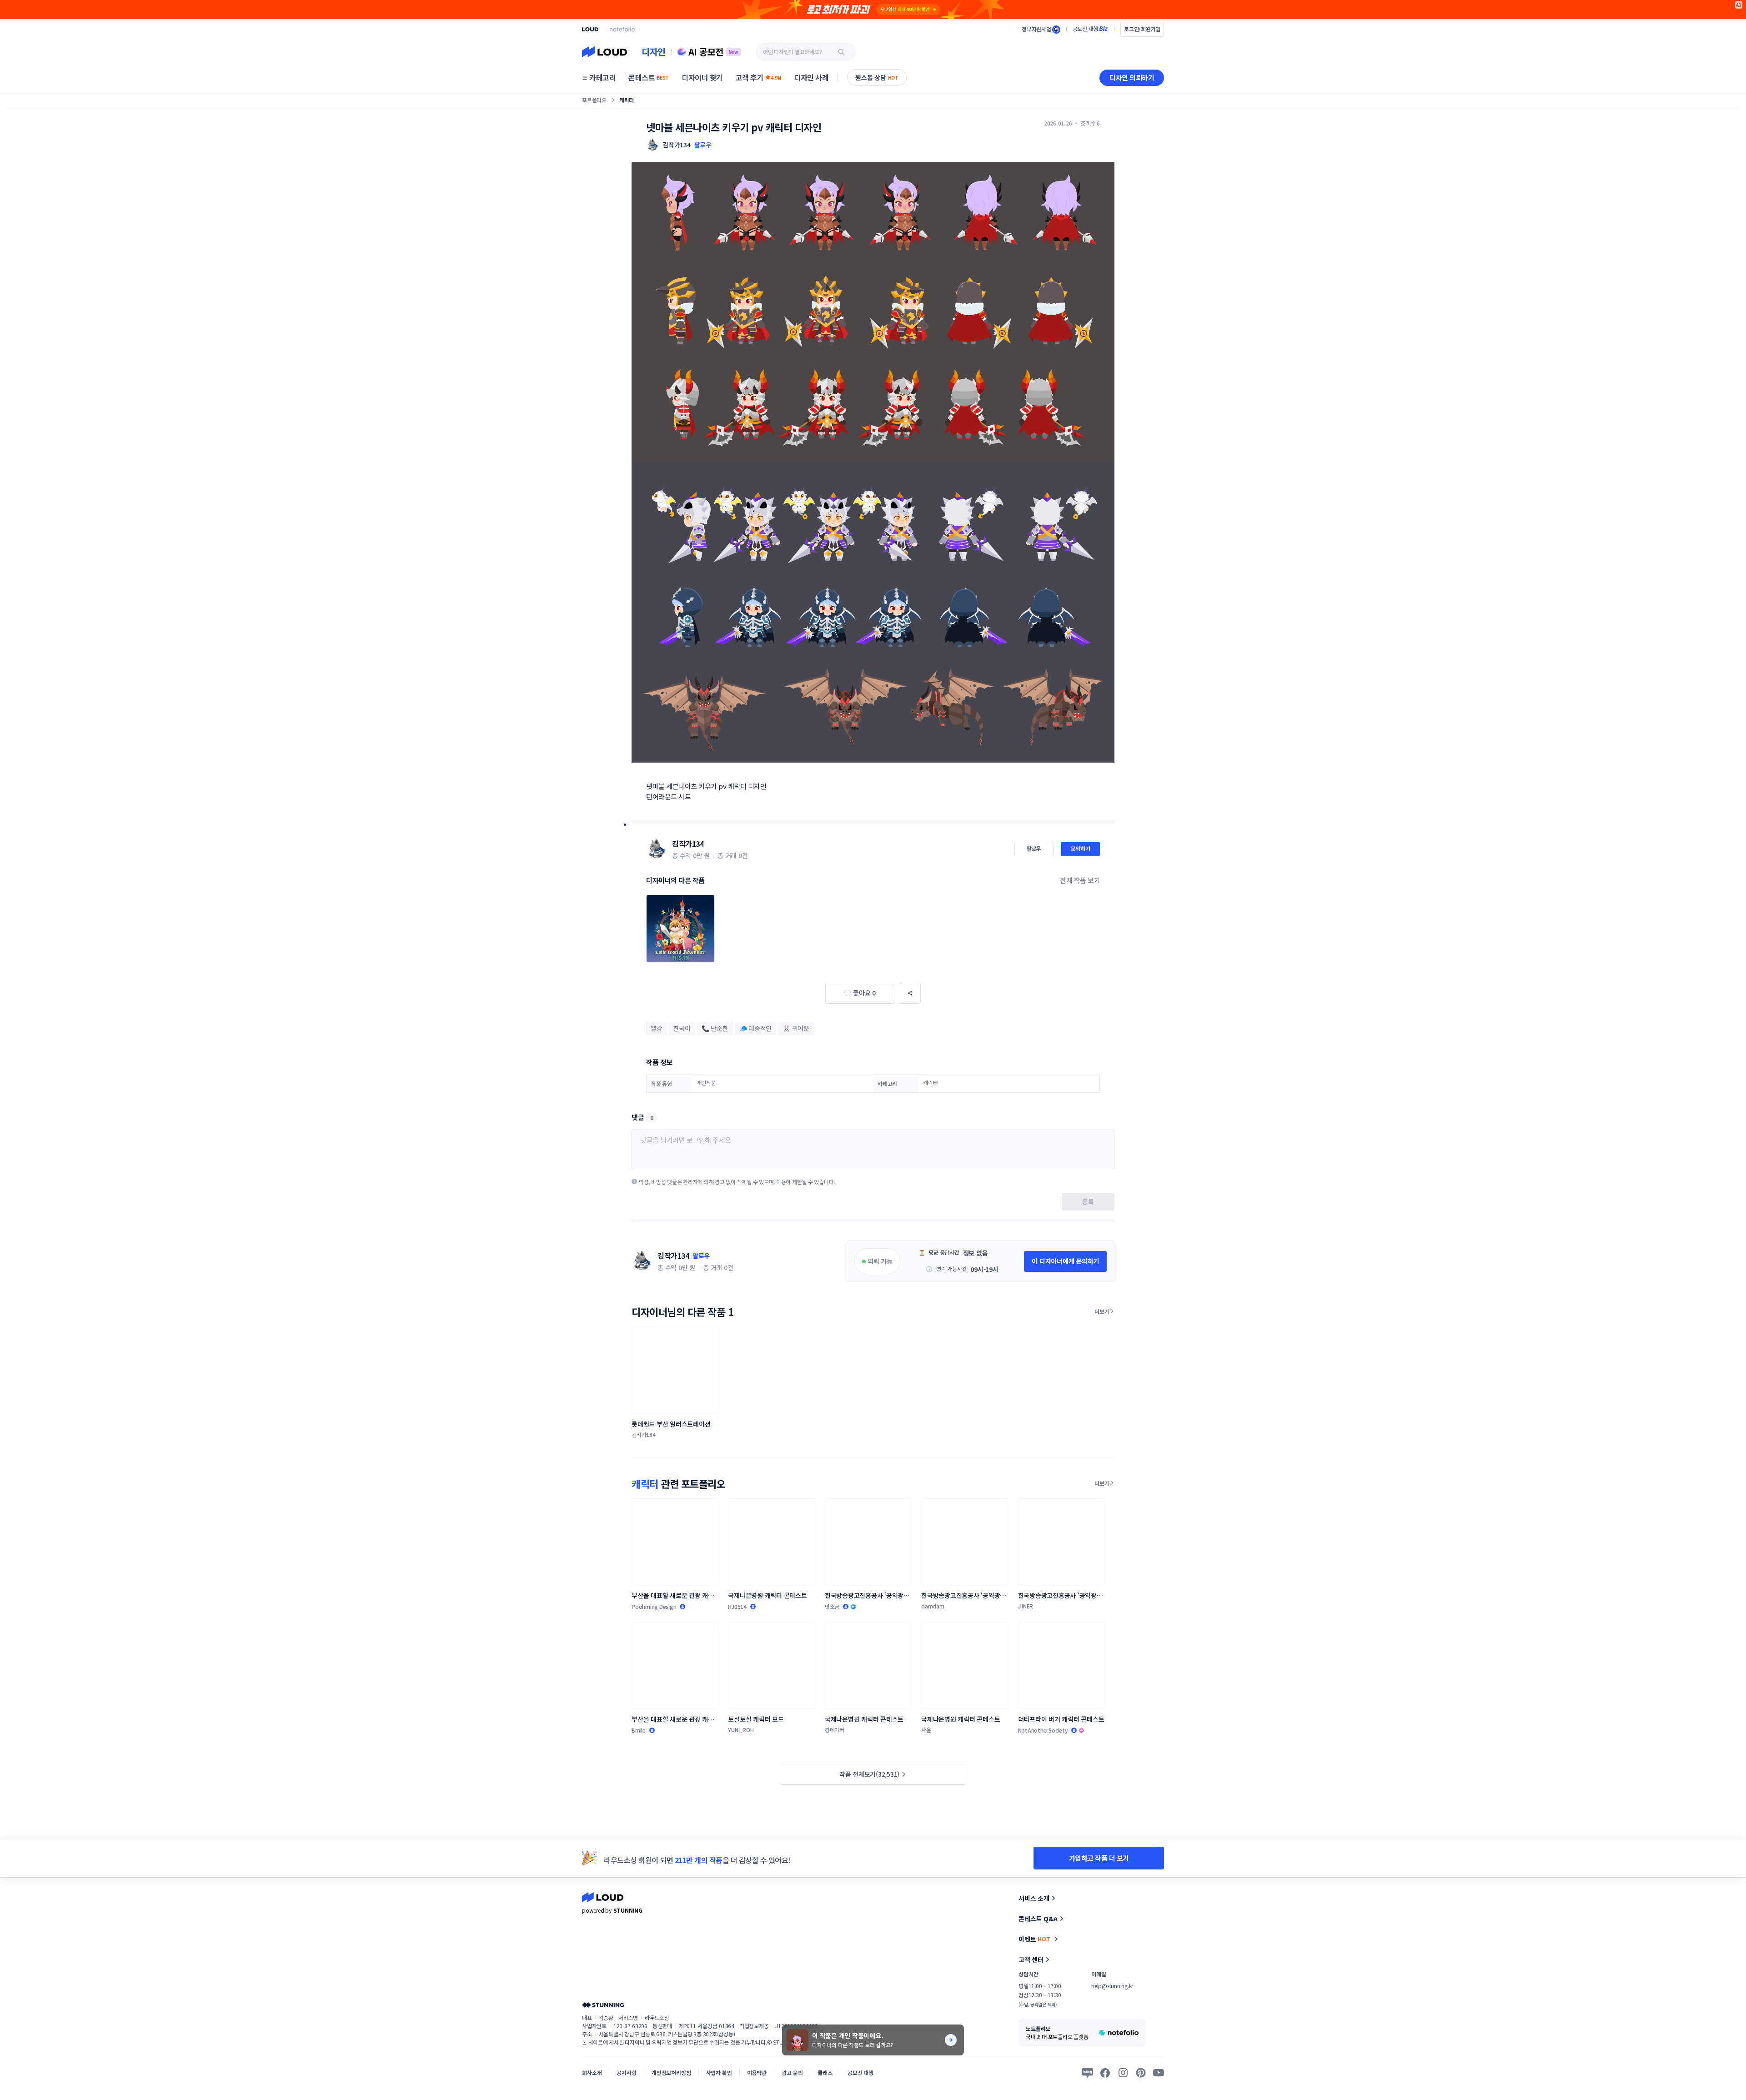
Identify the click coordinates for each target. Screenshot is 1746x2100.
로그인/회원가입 (1142, 29)
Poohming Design (654, 1606)
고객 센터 (1031, 1959)
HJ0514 (737, 1606)
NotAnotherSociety (1043, 1730)
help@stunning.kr (1112, 1986)
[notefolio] (622, 29)
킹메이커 (835, 1730)
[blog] (1088, 2073)
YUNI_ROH (741, 1730)
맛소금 (832, 1606)
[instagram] (1123, 2073)
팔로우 (703, 145)
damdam (933, 1606)
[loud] (590, 29)
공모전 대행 (860, 2072)
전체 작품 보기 (1080, 880)
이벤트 (1034, 1939)
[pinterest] (1141, 2073)
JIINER (1026, 1606)
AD (1739, 5)
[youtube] (1159, 2073)
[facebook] (1105, 2073)
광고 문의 (792, 2072)
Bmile (639, 1730)
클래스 (825, 2072)
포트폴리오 (594, 100)
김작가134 (688, 844)
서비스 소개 (1034, 1898)
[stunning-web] (603, 2005)
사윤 (926, 1730)
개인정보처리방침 (671, 2072)
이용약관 (757, 2072)
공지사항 (626, 2072)
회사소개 (592, 2072)
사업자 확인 (719, 2072)
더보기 (1102, 1311)
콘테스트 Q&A (1038, 1919)
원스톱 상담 (877, 77)
